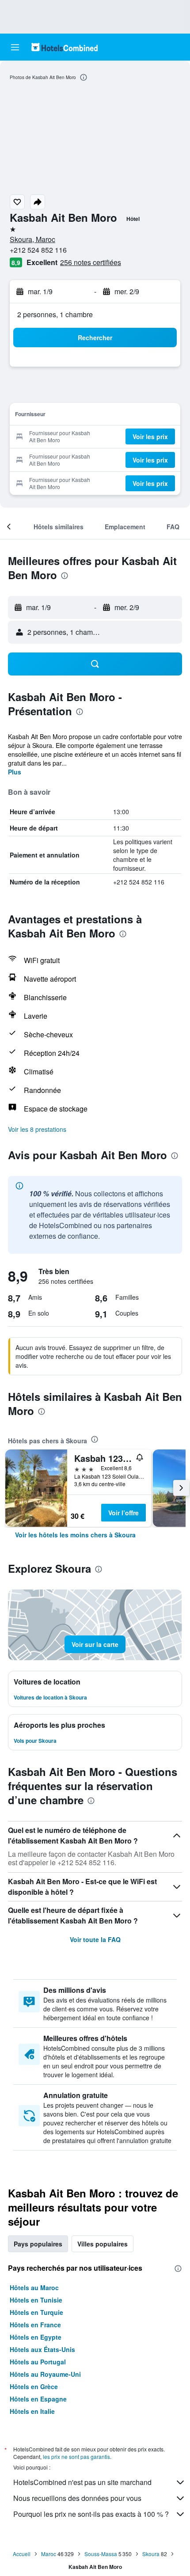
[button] (15, 47)
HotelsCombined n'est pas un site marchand (82, 2482)
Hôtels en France (35, 2325)
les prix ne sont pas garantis (76, 2456)
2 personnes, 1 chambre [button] (55, 314)
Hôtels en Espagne (38, 2399)
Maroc (49, 2554)
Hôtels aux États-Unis (42, 2349)
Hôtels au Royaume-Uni (45, 2374)
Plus (15, 772)
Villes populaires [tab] (103, 2244)
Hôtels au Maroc (34, 2288)
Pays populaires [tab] (38, 2244)
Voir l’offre (123, 1513)
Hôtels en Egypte (36, 2337)
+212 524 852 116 (38, 250)
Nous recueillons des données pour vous (77, 2498)
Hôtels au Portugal (38, 2362)
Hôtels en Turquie (36, 2312)
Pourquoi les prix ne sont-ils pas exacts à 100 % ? (91, 2514)
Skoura (151, 2554)
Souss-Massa (101, 2554)
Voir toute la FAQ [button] (95, 1939)
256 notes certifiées (91, 262)
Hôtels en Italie (32, 2411)
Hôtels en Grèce (34, 2386)
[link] (75, 1535)
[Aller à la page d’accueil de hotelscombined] (65, 47)
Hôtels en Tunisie (36, 2300)
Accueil (22, 2554)
